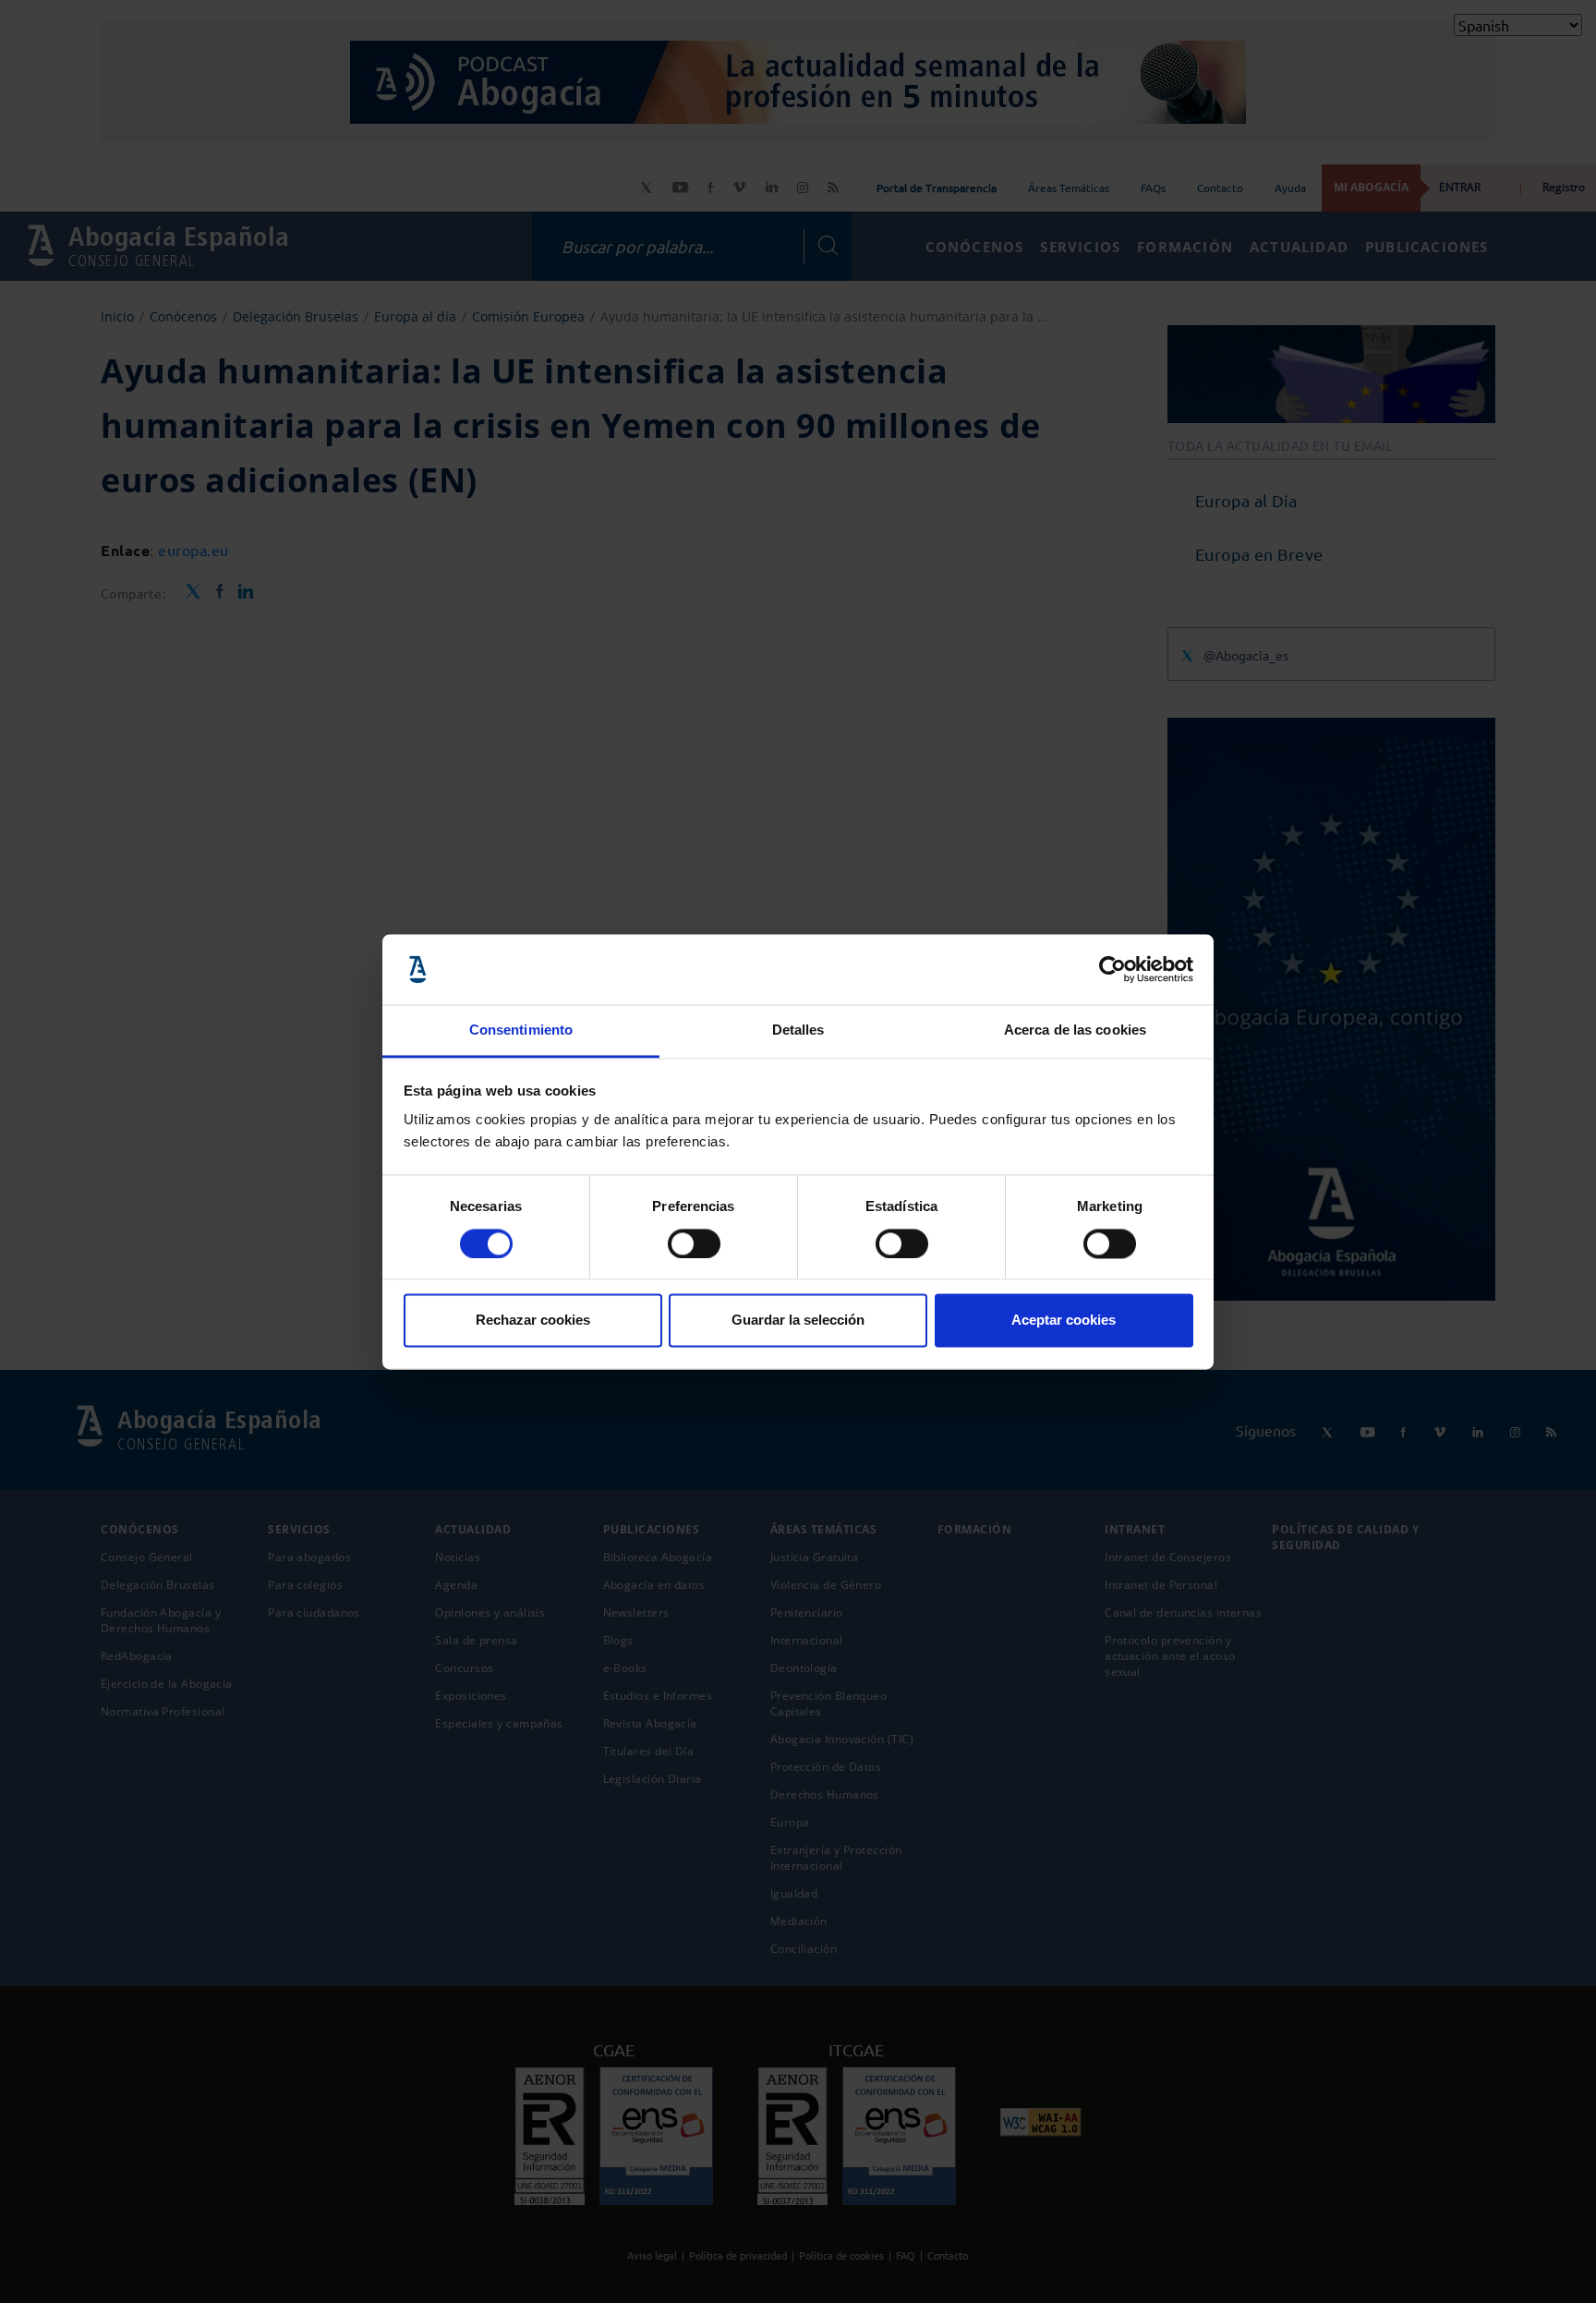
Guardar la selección (798, 1321)
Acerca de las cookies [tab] (1075, 1030)
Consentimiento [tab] (521, 1030)
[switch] (694, 1243)
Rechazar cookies (533, 1321)
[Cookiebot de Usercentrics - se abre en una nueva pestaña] (1112, 969)
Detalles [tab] (798, 1030)
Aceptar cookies (1064, 1321)
